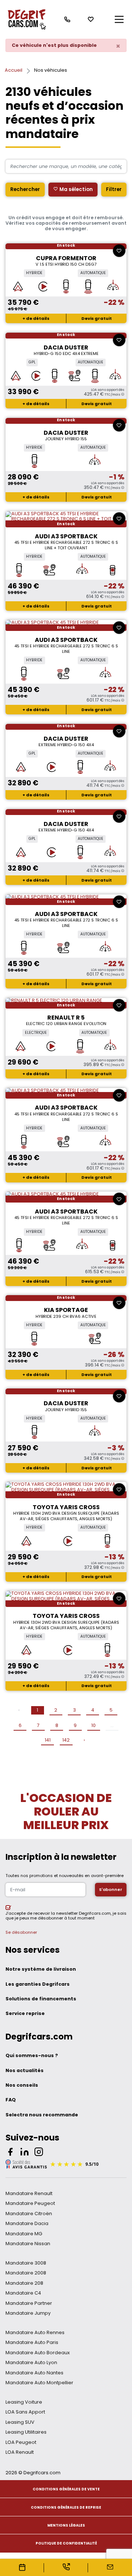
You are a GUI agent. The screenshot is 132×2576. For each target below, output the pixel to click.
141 (48, 1740)
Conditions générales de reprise (66, 2507)
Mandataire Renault (29, 2193)
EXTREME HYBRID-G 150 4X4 (66, 745)
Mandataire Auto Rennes (35, 2332)
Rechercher (25, 189)
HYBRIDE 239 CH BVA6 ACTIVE (66, 1316)
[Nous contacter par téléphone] (67, 19)
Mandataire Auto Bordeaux (38, 2353)
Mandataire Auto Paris (32, 2342)
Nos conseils (22, 2085)
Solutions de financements (41, 1999)
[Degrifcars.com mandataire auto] (26, 19)
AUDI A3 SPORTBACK (66, 536)
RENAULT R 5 (66, 1018)
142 (66, 1740)
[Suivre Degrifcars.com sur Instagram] (39, 2153)
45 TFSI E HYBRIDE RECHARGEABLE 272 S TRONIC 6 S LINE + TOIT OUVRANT (66, 545)
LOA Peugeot (21, 2442)
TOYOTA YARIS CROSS (66, 1507)
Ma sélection (76, 189)
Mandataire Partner (29, 2303)
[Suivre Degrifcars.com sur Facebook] (10, 2153)
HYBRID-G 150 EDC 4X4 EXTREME (66, 354)
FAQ (11, 2100)
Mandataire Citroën (29, 2214)
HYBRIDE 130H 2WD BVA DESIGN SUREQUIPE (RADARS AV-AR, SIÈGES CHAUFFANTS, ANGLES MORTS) (66, 1516)
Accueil (14, 70)
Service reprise (25, 2013)
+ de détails (36, 318)
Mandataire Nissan (28, 2244)
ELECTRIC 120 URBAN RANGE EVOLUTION (66, 1024)
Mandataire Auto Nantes (34, 2373)
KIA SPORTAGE (66, 1310)
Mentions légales (66, 2525)
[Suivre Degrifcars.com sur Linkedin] (25, 2153)
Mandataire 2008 (26, 2273)
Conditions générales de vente (66, 2489)
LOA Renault (20, 2452)
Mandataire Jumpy (28, 2313)
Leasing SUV (20, 2422)
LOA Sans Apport (25, 2412)
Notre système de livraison (41, 1969)
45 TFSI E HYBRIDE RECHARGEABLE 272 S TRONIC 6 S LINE (66, 649)
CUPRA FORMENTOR (66, 258)
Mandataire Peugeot (30, 2203)
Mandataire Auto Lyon (31, 2362)
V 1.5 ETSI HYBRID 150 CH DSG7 (66, 264)
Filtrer (114, 189)
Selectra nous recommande (42, 2115)
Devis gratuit (97, 318)
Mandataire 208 (24, 2283)
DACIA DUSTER (66, 347)
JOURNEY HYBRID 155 (66, 439)
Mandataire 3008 (26, 2263)
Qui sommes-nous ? (32, 2055)
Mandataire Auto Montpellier (39, 2383)
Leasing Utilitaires (26, 2432)
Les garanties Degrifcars (38, 1984)
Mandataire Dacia (27, 2223)
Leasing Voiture (24, 2402)
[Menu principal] (119, 19)
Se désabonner (21, 1932)
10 (93, 1725)
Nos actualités (25, 2070)
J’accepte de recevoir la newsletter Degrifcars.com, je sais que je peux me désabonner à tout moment (66, 1916)
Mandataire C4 (23, 2293)
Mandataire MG (24, 2234)
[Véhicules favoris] (91, 19)
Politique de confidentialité (66, 2543)
